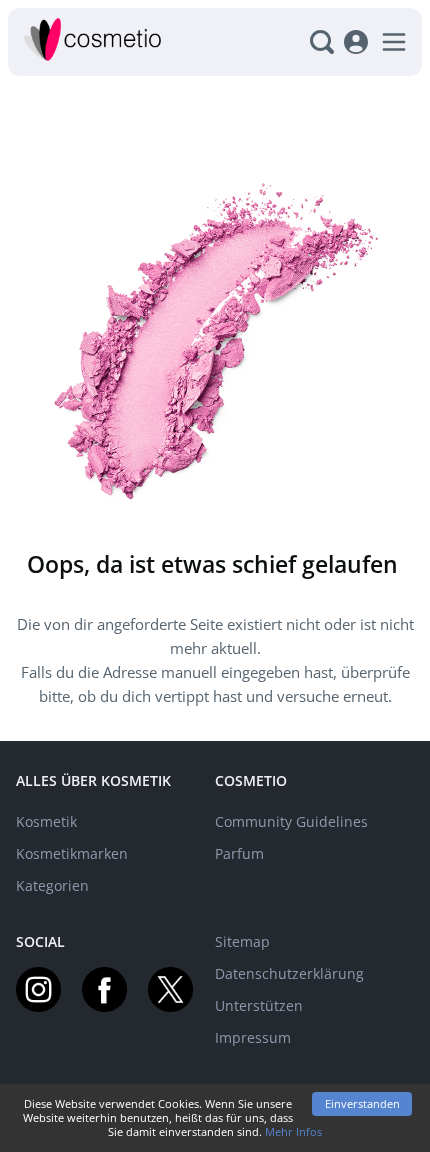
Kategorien (52, 885)
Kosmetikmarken (72, 853)
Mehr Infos (293, 1131)
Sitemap (242, 941)
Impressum (253, 1037)
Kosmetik (46, 821)
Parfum (239, 853)
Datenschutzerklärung (289, 973)
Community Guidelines (291, 821)
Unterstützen (259, 1005)
